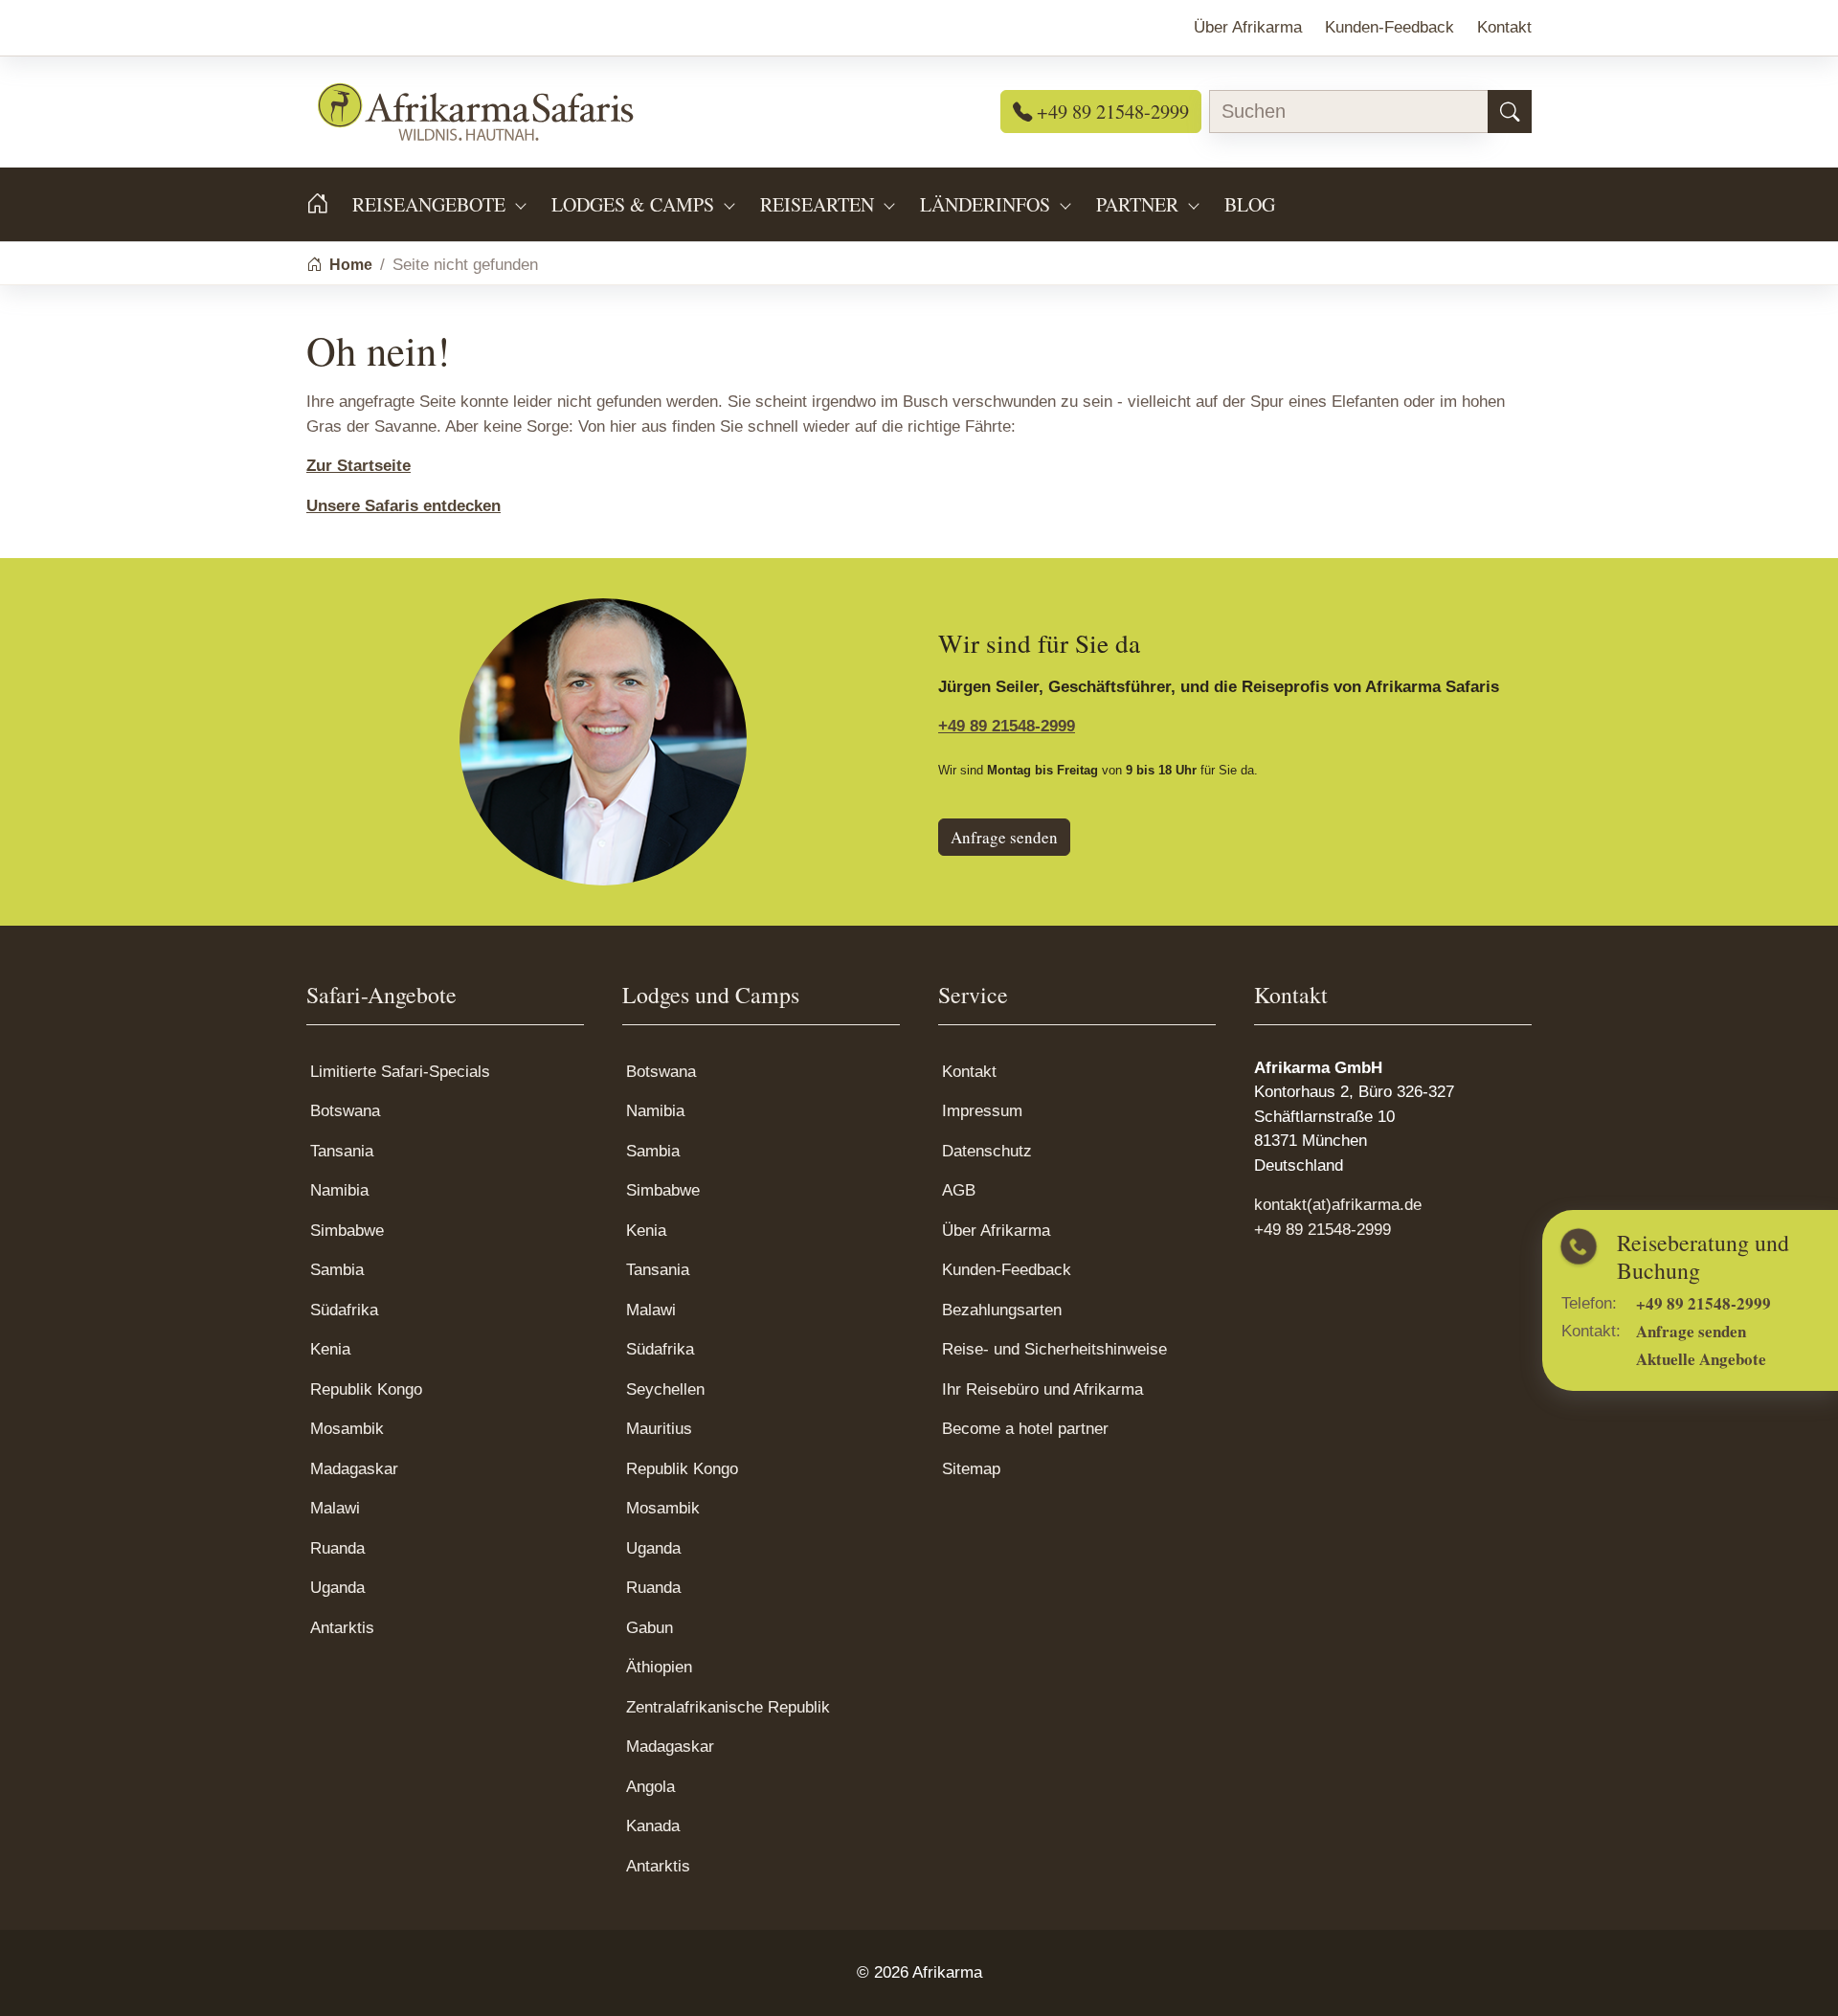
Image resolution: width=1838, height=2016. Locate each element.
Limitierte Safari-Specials (400, 1072)
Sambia (337, 1270)
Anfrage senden (1004, 837)
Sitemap (971, 1469)
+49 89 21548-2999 (1110, 111)
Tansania (342, 1151)
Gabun (650, 1628)
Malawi (335, 1508)
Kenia (330, 1349)
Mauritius (659, 1429)
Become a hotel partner (1025, 1429)
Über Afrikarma (996, 1231)
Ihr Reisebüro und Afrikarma (1042, 1389)
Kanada (653, 1826)
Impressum (982, 1111)
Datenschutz (987, 1151)
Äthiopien (659, 1667)
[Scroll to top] (1794, 1972)
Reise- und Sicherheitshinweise (1054, 1349)
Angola (650, 1787)
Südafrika (344, 1310)
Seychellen (665, 1389)
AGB (959, 1190)
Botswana (345, 1111)
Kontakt (969, 1072)
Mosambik (347, 1429)
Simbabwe (347, 1231)
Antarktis (342, 1628)
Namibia (339, 1190)
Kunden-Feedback (1007, 1270)
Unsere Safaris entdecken (403, 506)
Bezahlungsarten (1002, 1310)
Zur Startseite (359, 466)
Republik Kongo (366, 1389)
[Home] (329, 204)
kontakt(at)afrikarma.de (1338, 1205)
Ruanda (337, 1548)
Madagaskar (354, 1469)
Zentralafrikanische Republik (728, 1707)
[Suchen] (1510, 112)
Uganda (337, 1588)
